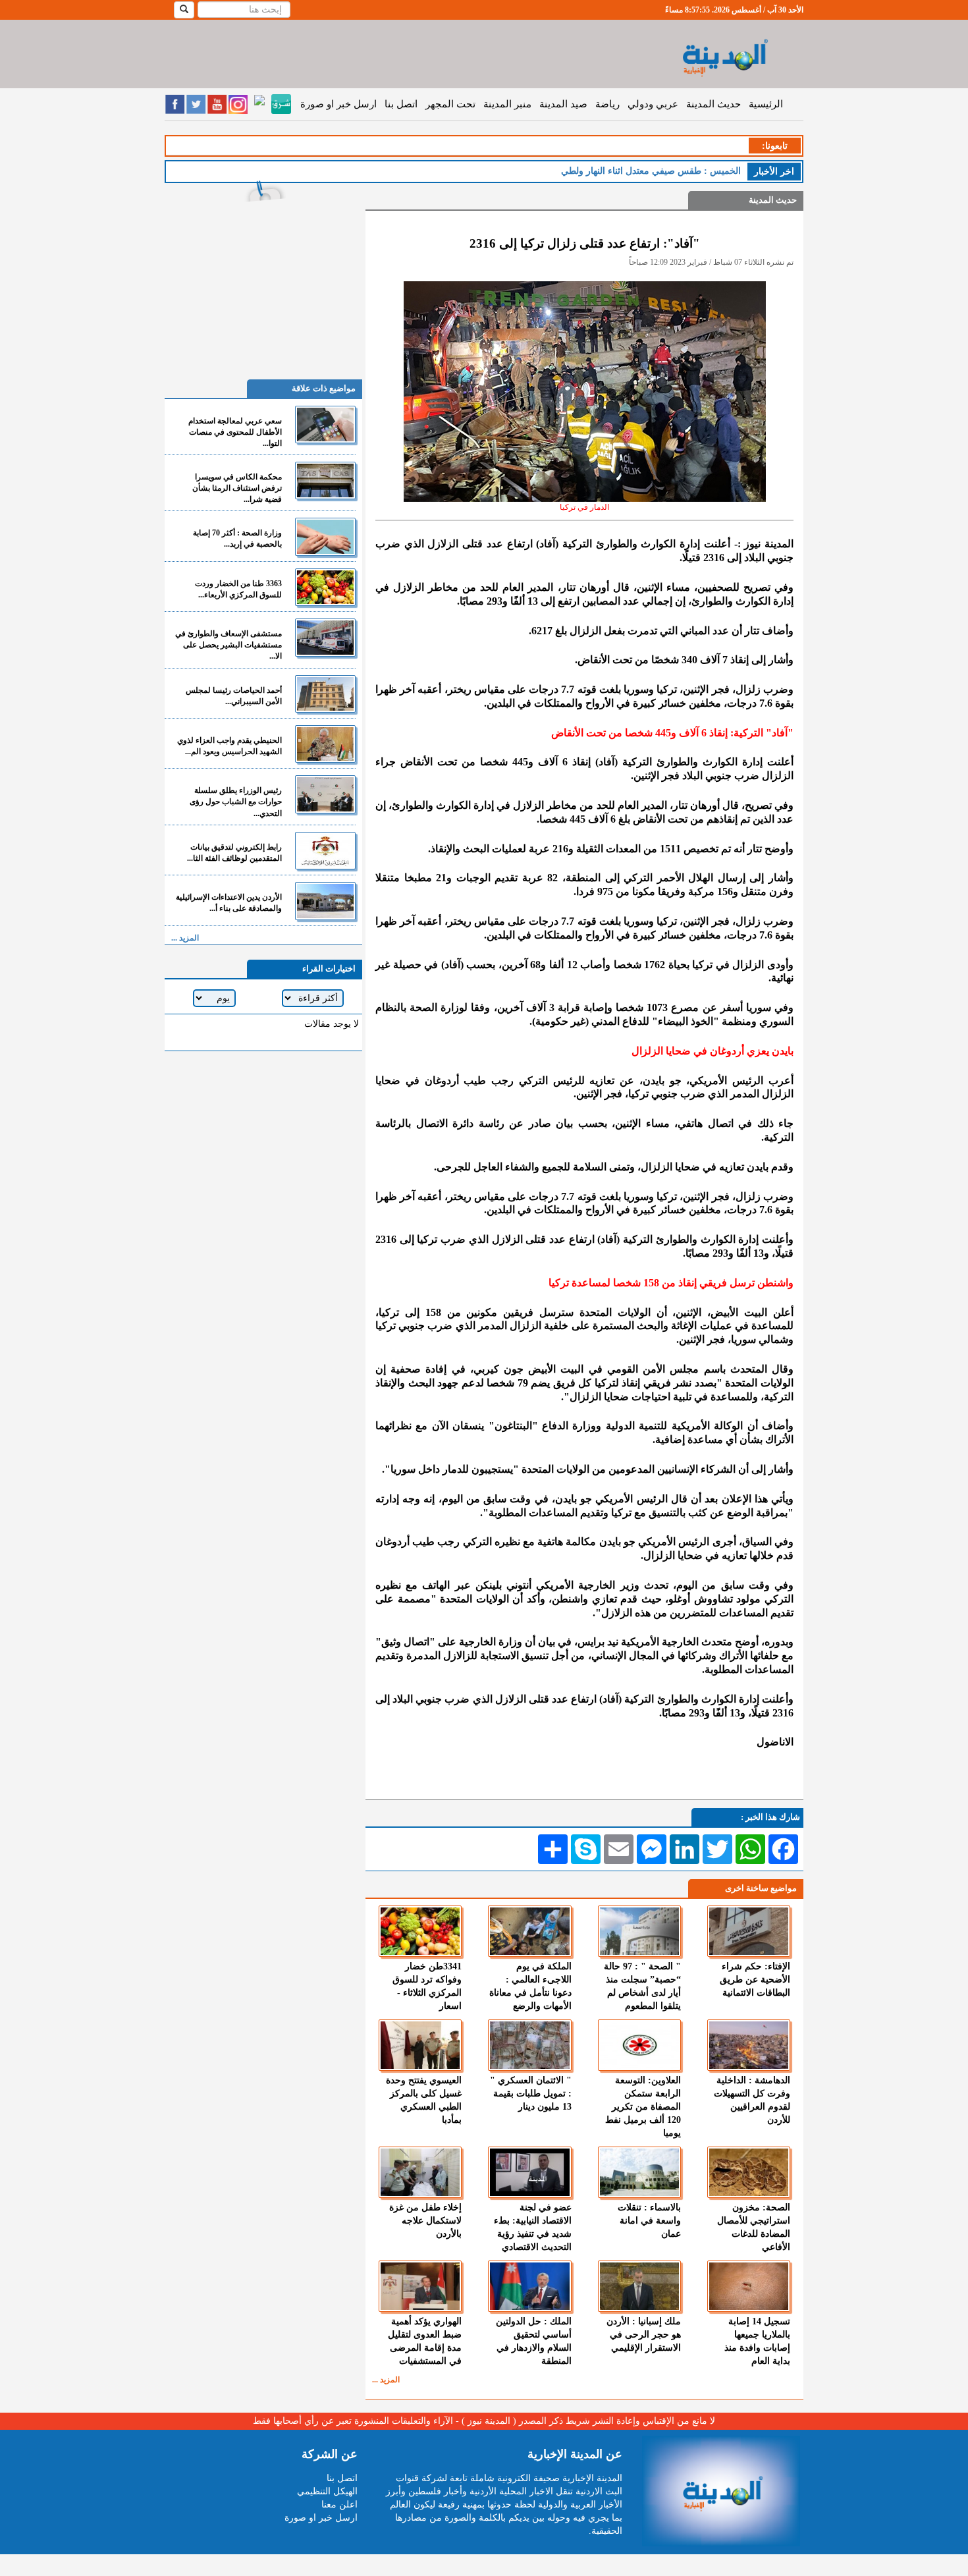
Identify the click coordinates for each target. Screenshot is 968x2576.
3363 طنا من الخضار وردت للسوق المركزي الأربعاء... (238, 589)
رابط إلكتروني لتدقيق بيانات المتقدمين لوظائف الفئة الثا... (234, 853)
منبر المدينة (507, 104)
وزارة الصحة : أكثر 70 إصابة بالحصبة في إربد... (237, 538)
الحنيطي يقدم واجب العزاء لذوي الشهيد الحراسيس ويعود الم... (229, 746)
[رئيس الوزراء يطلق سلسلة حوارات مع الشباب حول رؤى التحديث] (325, 794)
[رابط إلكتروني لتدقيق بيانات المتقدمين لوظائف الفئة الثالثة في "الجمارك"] (325, 851)
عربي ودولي (653, 104)
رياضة (607, 104)
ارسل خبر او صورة (338, 104)
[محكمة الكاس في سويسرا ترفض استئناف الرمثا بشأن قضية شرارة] (325, 480)
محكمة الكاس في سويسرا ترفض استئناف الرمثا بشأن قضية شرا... (237, 488)
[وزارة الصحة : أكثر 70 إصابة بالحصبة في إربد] (325, 536)
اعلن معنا (339, 2505)
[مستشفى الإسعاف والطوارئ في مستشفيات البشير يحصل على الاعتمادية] (325, 637)
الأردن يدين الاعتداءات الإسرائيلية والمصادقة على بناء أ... (229, 903)
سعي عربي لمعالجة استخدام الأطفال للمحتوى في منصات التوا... (235, 432)
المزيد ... (386, 2380)
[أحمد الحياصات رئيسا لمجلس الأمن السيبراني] (325, 694)
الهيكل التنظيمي (327, 2491)
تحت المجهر (450, 104)
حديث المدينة (713, 104)
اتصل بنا (401, 104)
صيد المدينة (563, 104)
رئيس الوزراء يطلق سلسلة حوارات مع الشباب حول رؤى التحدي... (236, 802)
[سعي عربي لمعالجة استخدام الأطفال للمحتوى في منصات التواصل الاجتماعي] (325, 425)
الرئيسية (766, 104)
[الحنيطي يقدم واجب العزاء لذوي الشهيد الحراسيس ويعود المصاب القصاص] (325, 744)
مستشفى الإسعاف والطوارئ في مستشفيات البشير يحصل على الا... (229, 645)
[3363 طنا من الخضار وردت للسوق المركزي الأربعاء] (325, 587)
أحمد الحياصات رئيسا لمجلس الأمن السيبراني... (234, 696)
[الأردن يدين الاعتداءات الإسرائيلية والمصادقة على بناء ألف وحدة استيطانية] (325, 901)
